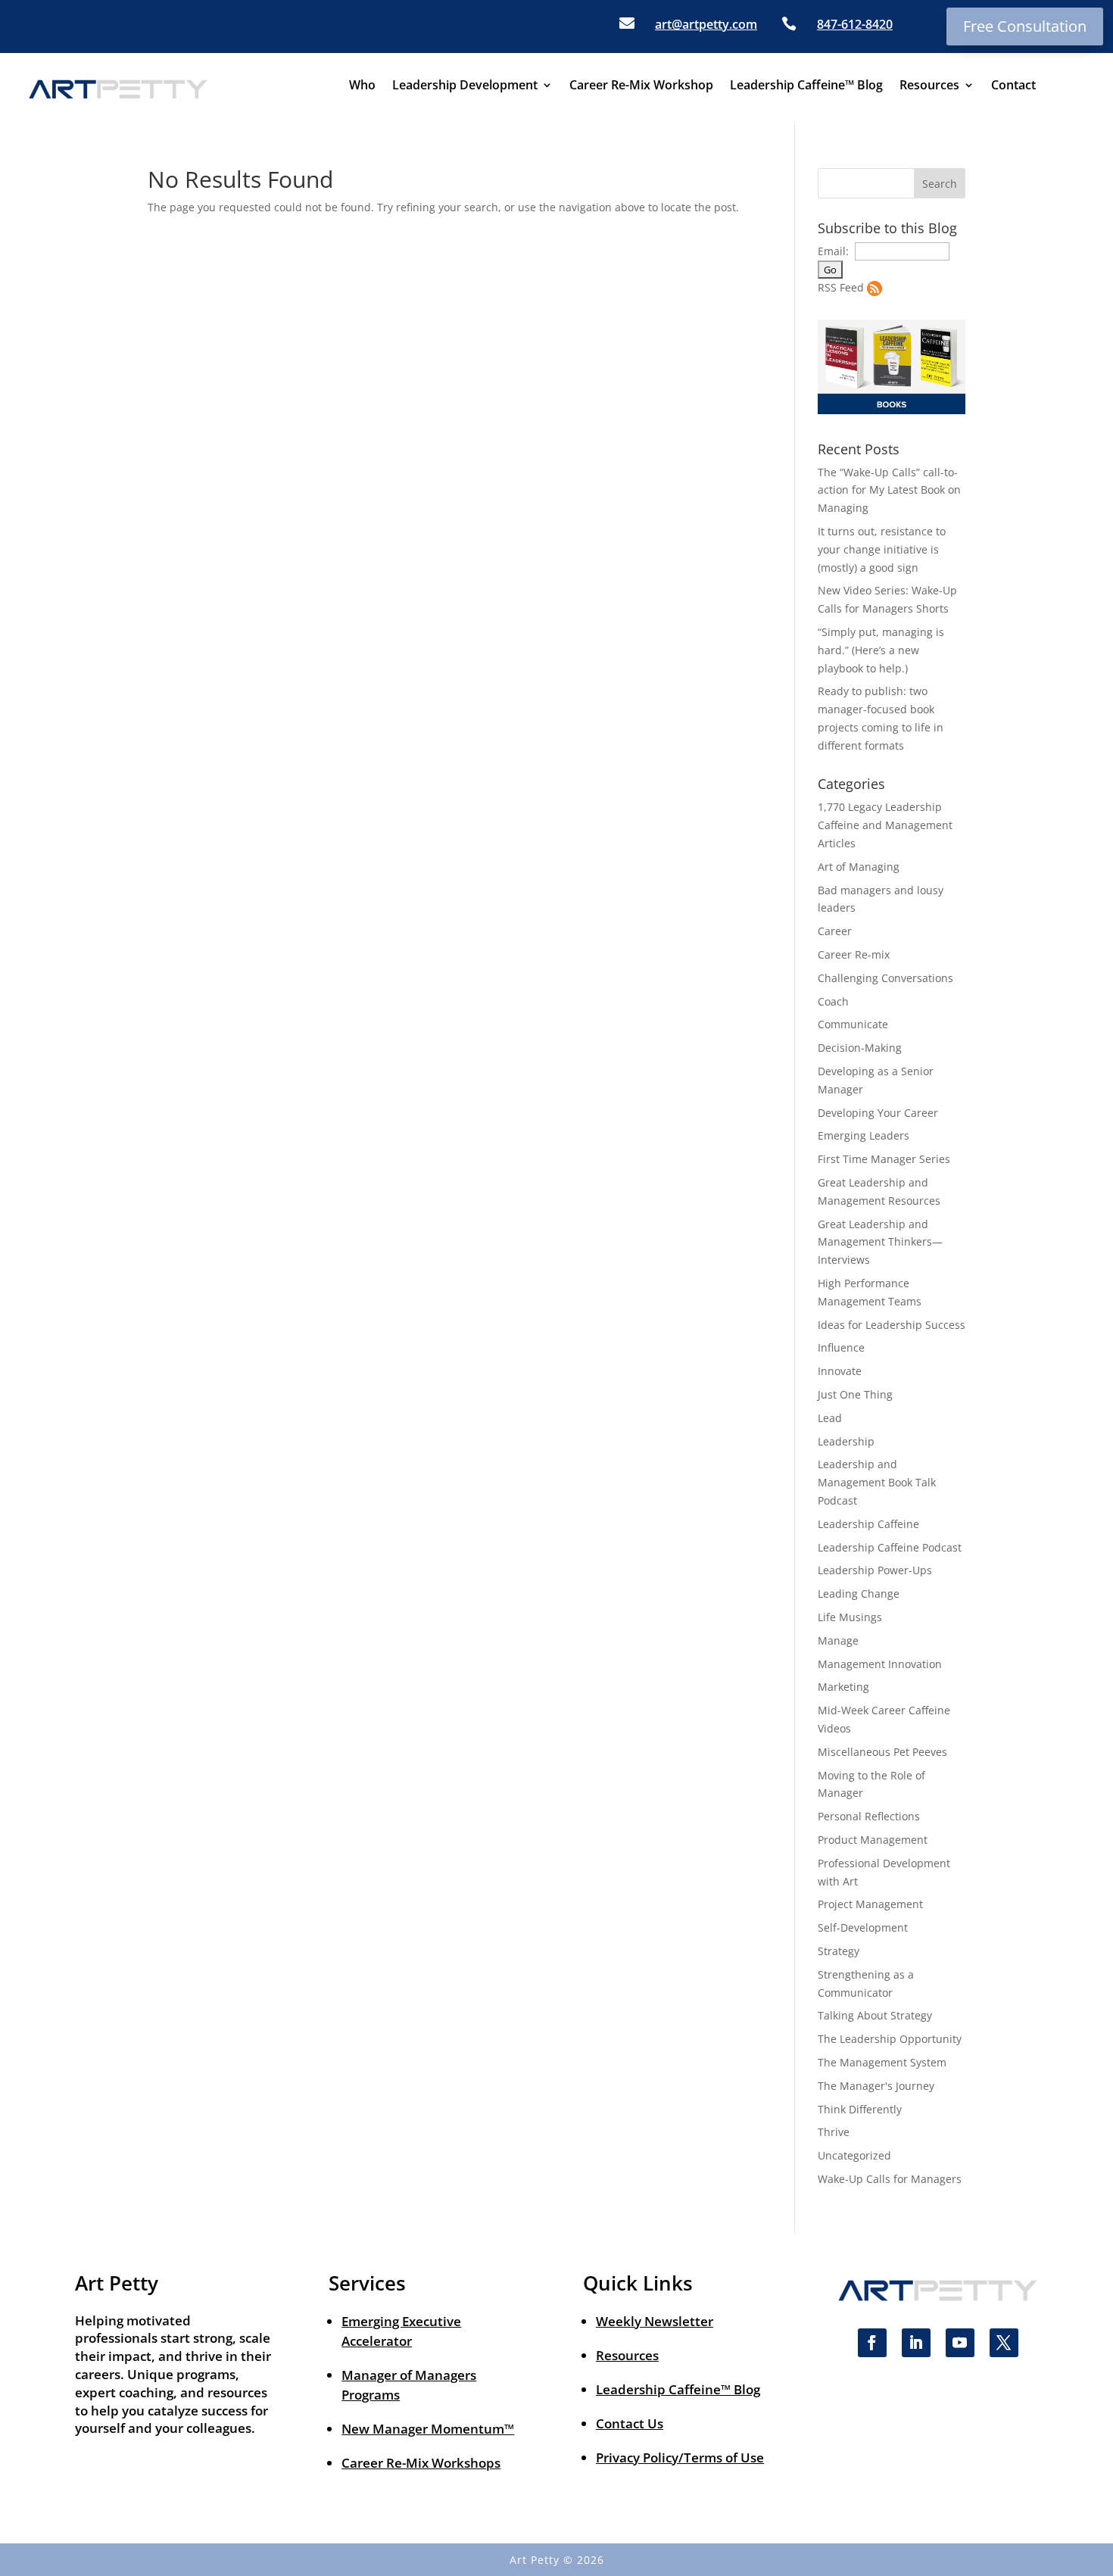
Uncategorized (854, 2155)
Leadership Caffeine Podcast (890, 1547)
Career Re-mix (854, 954)
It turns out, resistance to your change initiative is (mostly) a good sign (882, 549)
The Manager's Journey (876, 2086)
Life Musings (850, 1617)
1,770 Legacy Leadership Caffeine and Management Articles (885, 825)
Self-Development (863, 1927)
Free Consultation (1025, 26)
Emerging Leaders (864, 1135)
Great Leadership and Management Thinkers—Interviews (880, 1242)
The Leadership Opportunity (890, 2039)
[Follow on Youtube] (960, 2343)
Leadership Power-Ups (875, 1570)
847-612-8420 (855, 24)
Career (835, 931)
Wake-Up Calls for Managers (890, 2179)
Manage (838, 1640)
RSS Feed (841, 287)
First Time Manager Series (884, 1159)
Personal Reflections (869, 1816)
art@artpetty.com (706, 24)
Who (362, 86)
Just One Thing (855, 1394)
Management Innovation (880, 1664)
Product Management (873, 1840)
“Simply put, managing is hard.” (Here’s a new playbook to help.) (881, 650)
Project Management (870, 1904)
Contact (1013, 86)
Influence (841, 1347)
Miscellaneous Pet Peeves (882, 1752)
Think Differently (860, 2109)
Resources (929, 86)
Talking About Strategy (875, 2015)
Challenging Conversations (885, 978)
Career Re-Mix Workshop (641, 86)
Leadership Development (465, 86)
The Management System (882, 2062)
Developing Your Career (878, 1113)
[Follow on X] (1004, 2343)
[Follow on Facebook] (872, 2343)
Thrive (834, 2132)
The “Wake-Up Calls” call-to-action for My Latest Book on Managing (889, 490)
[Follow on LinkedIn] (916, 2343)
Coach (833, 1001)
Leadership (846, 1441)
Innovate (840, 1371)
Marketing (843, 1687)
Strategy (839, 1951)
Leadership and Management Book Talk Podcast (877, 1482)
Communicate (853, 1024)
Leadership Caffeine (868, 1524)
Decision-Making (860, 1048)
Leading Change (859, 1594)
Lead (830, 1418)
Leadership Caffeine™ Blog (806, 86)
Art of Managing (859, 867)
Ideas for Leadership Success (892, 1325)
